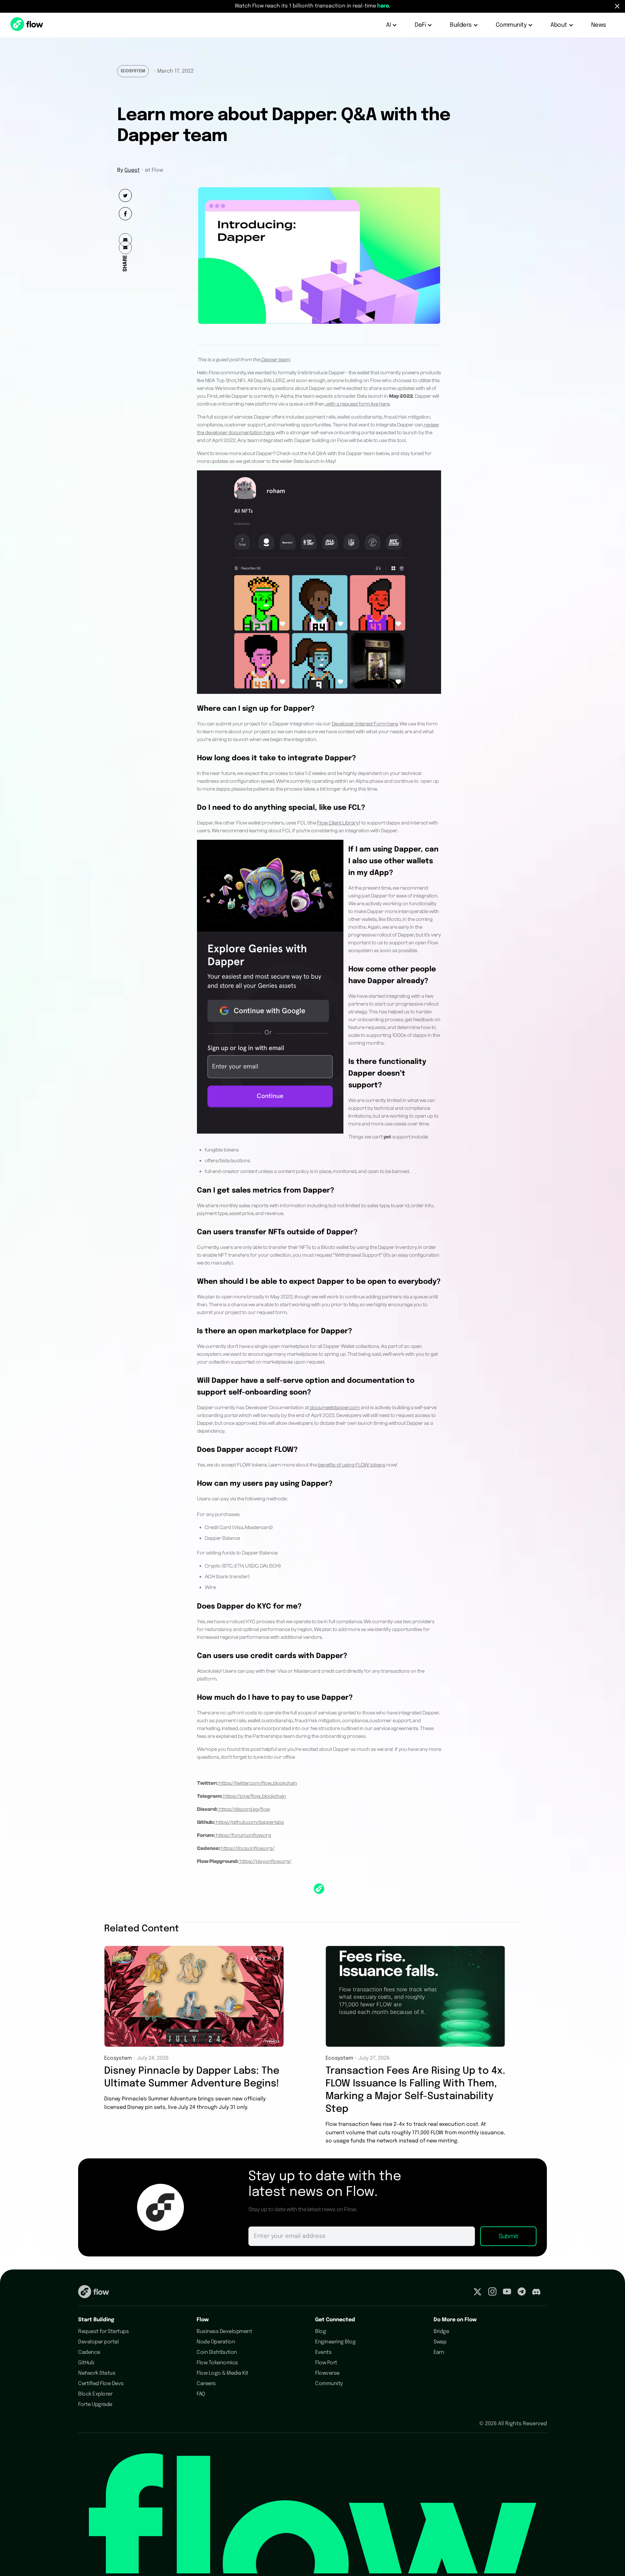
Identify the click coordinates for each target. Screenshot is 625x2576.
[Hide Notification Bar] (617, 6)
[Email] (125, 248)
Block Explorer (95, 2394)
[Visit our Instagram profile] (492, 2293)
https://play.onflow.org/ (265, 1861)
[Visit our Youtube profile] (507, 2293)
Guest (132, 170)
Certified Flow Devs (101, 2384)
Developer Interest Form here (365, 724)
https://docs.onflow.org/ (248, 1848)
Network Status (97, 2373)
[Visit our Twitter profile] (478, 2293)
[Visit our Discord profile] (536, 2293)
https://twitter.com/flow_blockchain (257, 1783)
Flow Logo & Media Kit (222, 2373)
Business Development (224, 2332)
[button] (392, 25)
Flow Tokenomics (217, 2363)
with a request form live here (357, 404)
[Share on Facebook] (125, 214)
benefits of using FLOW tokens (352, 1465)
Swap (440, 2342)
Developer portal (98, 2342)
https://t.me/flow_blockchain (254, 1796)
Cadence (89, 2352)
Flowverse (327, 2373)
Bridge (441, 2332)
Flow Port (326, 2363)
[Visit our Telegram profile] (522, 2293)
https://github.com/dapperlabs (249, 1822)
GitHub (86, 2363)
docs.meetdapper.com (334, 1408)
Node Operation (216, 2342)
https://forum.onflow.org (243, 1835)
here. (384, 6)
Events (323, 2352)
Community (329, 2384)
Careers (206, 2384)
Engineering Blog (335, 2342)
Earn (439, 2352)
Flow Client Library (338, 823)
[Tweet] (125, 195)
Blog (320, 2332)
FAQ (201, 2394)
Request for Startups (103, 2332)
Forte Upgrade (95, 2404)
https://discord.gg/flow (244, 1809)
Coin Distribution (217, 2352)
